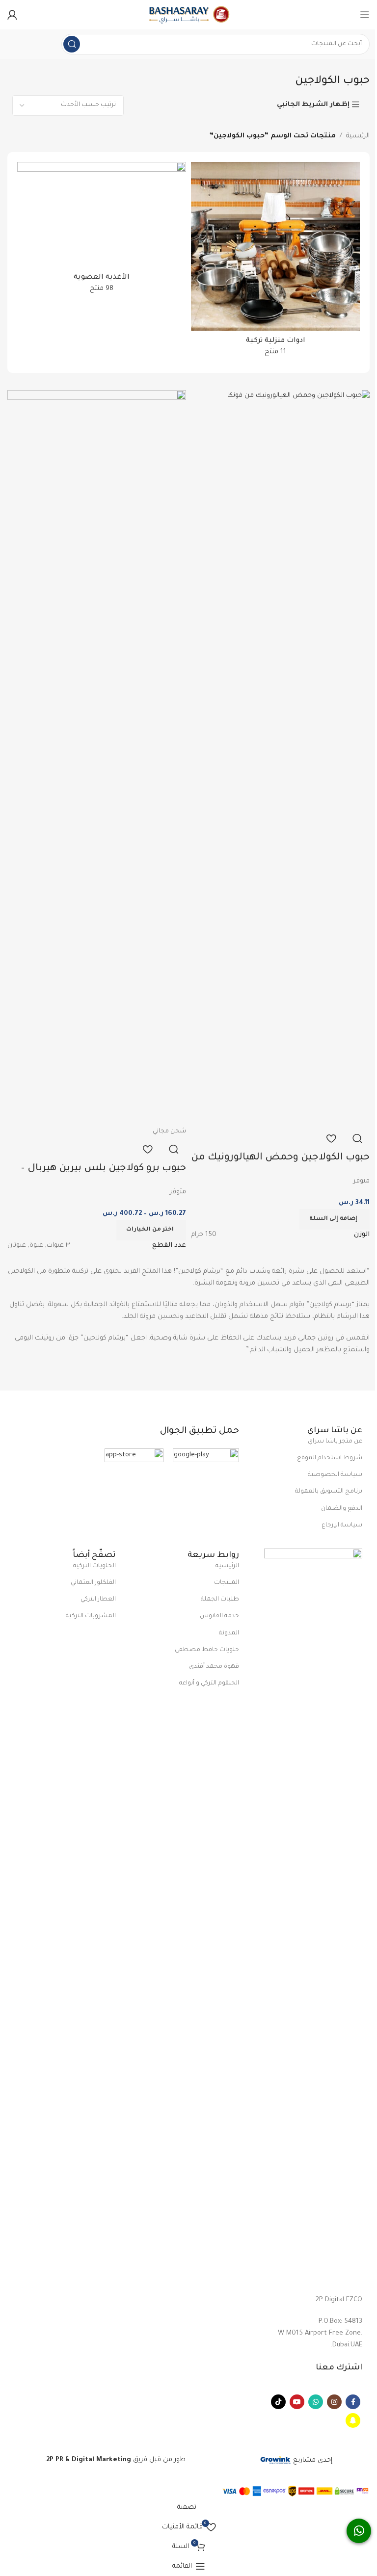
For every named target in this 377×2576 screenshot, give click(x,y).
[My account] (12, 15)
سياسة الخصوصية (335, 1475)
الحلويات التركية (94, 1566)
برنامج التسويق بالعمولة (329, 1492)
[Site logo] (188, 15)
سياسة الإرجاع (342, 1525)
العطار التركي (98, 1600)
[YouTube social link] (297, 2402)
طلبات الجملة (220, 1600)
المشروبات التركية (91, 1616)
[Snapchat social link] (353, 2420)
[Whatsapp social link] (316, 2402)
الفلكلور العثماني (93, 1583)
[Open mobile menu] (365, 15)
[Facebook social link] (353, 2402)
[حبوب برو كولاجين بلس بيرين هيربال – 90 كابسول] (97, 758)
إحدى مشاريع (312, 2460)
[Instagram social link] (334, 2402)
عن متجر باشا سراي (335, 1442)
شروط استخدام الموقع (330, 1458)
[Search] (72, 44)
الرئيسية (358, 136)
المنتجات (227, 1583)
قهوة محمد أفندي (214, 1667)
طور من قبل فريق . (115, 2460)
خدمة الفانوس (219, 1616)
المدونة (229, 1633)
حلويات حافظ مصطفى (207, 1650)
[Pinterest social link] (278, 2402)
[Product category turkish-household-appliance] (275, 263)
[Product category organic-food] (102, 231)
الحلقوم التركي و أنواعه (209, 1683)
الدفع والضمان (342, 1509)
